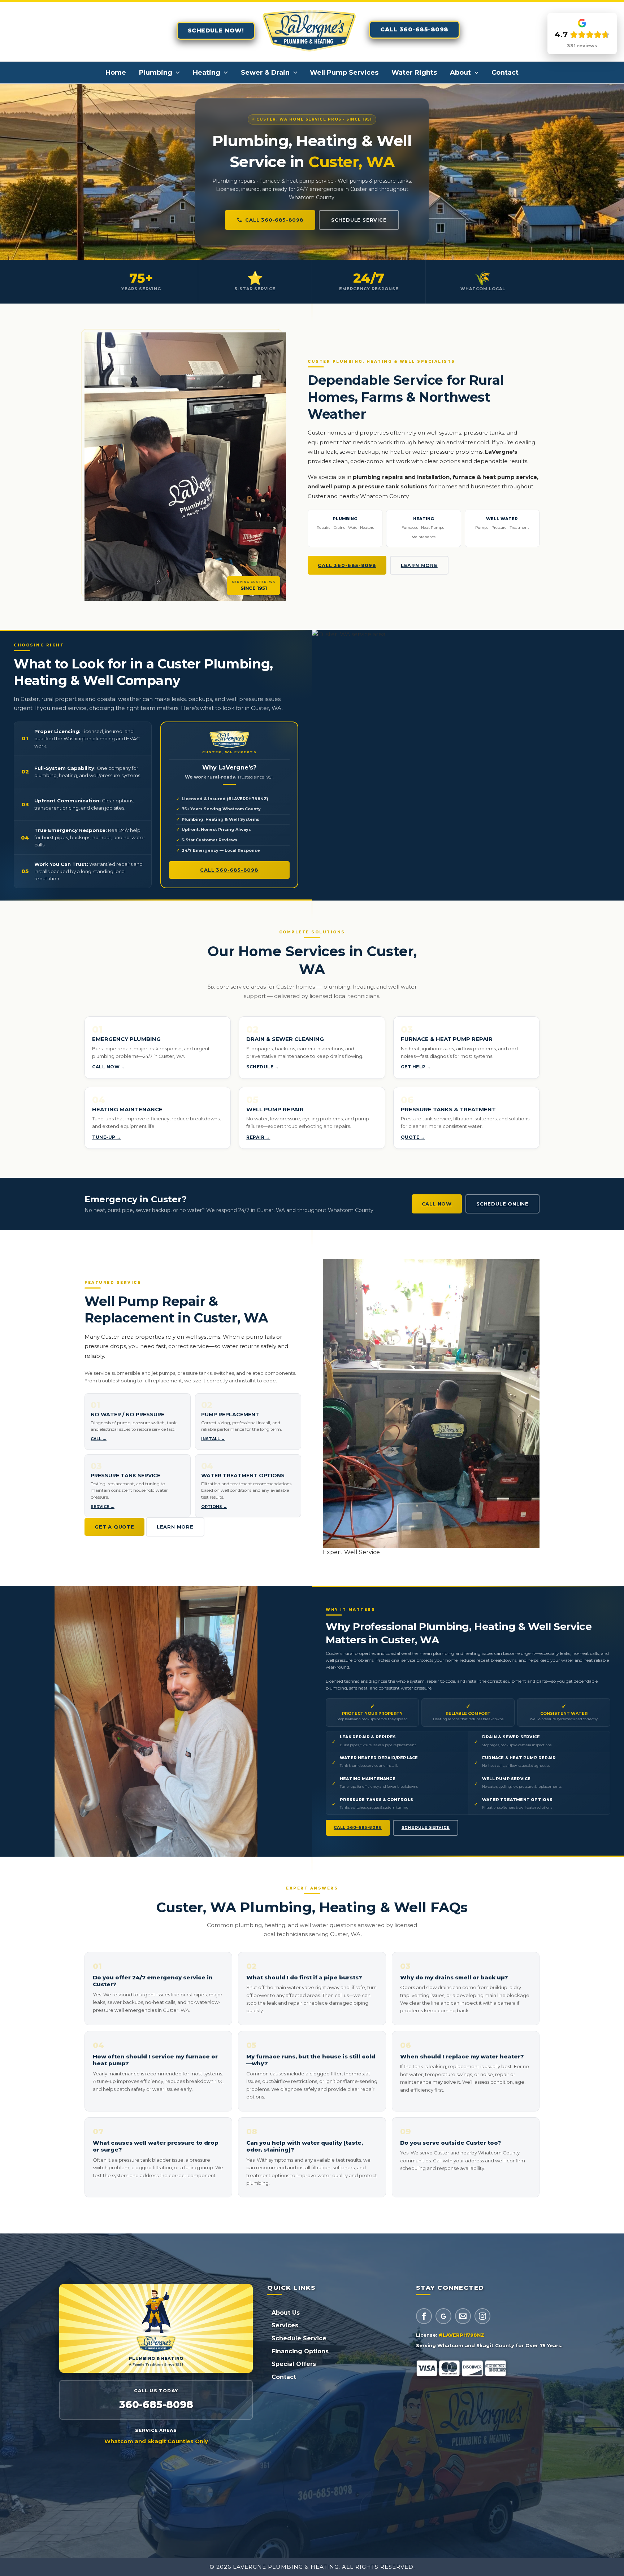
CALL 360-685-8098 (414, 29)
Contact (505, 73)
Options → (214, 1507)
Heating (207, 73)
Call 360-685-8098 (274, 220)
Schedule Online (502, 1204)
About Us (286, 2313)
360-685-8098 (156, 2405)
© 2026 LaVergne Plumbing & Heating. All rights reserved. (312, 2567)
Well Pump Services (344, 73)
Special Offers (294, 2364)
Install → (213, 1439)
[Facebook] (424, 2316)
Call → (99, 1439)
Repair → (258, 1137)
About (460, 73)
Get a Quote (114, 1527)
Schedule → (263, 1067)
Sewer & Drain (265, 73)
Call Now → (109, 1067)
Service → (103, 1507)
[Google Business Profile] (443, 2316)
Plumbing (156, 73)
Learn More (419, 565)
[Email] (463, 2316)
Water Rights (414, 73)
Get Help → (416, 1067)
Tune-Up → (107, 1137)
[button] (176, 73)
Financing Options (300, 2351)
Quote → (413, 1137)
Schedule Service (359, 220)
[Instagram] (482, 2316)
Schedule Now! (216, 30)
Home (116, 73)
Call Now (437, 1204)
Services (285, 2325)
